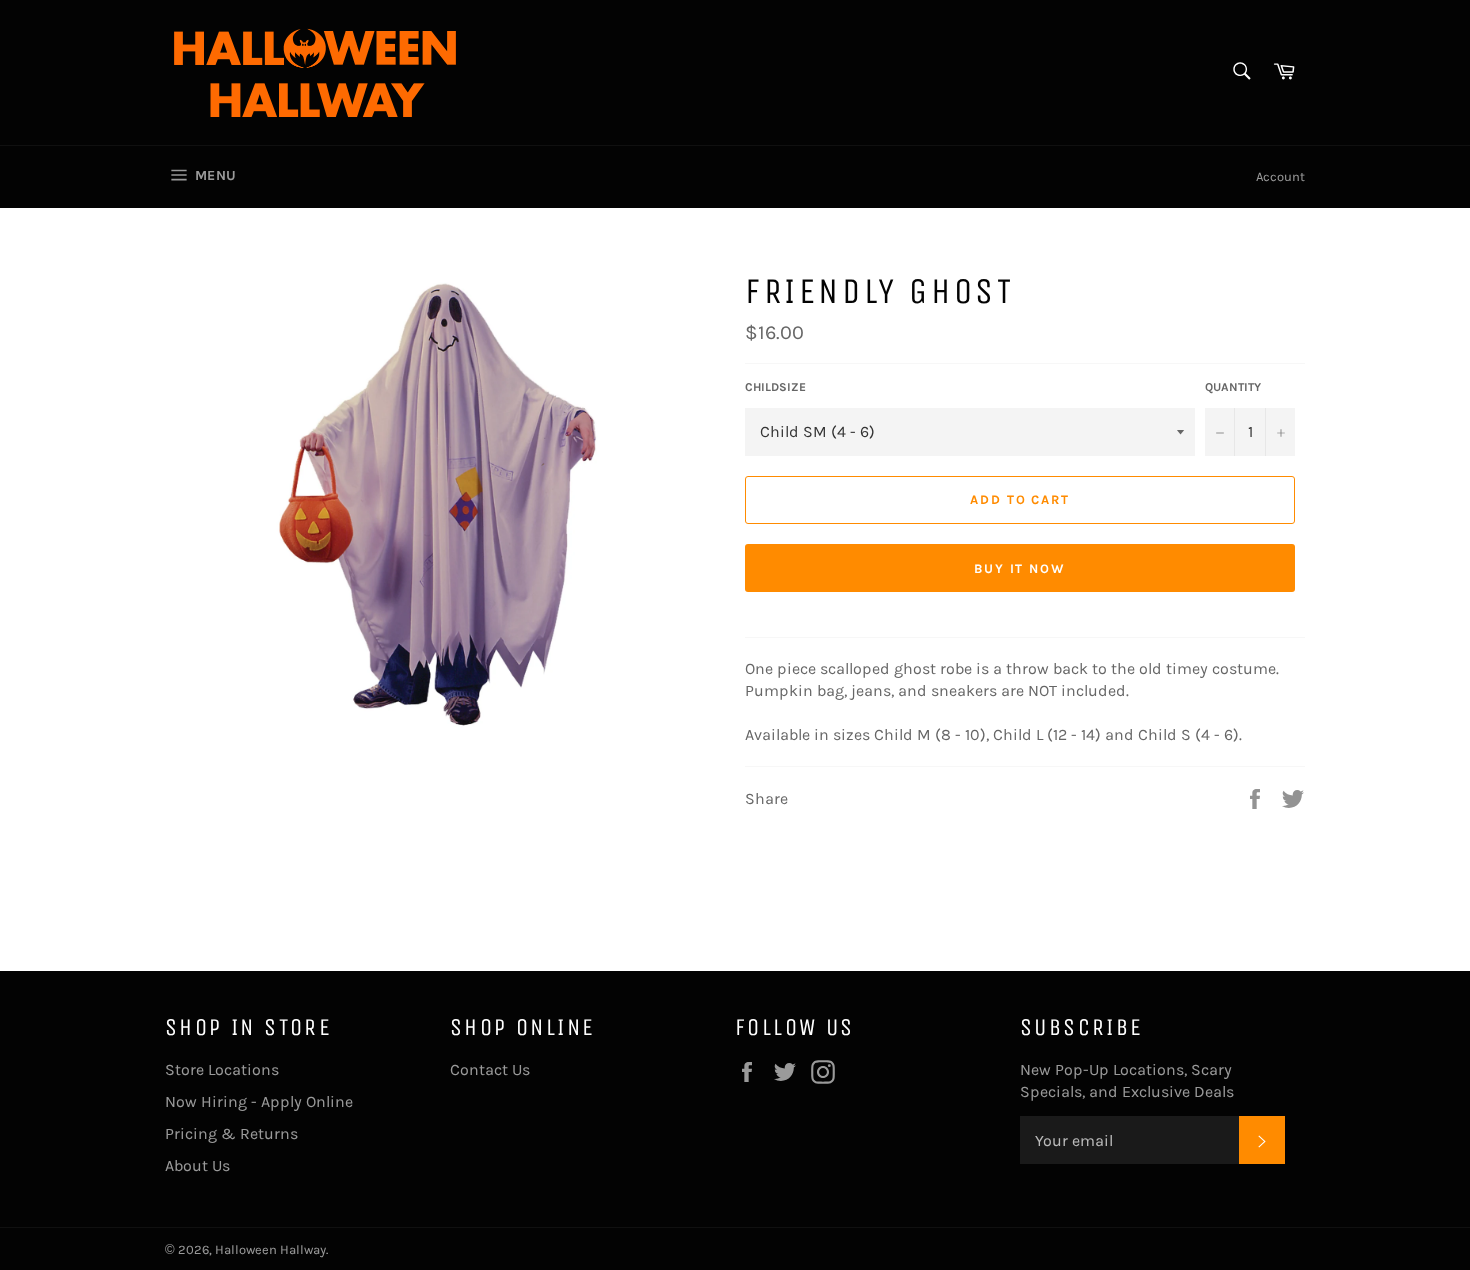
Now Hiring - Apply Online (259, 1101)
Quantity (1233, 387)
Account (1280, 176)
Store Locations (222, 1069)
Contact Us (490, 1069)
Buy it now (1020, 568)
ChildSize (775, 387)
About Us (197, 1165)
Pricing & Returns (231, 1133)
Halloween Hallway (270, 1249)
